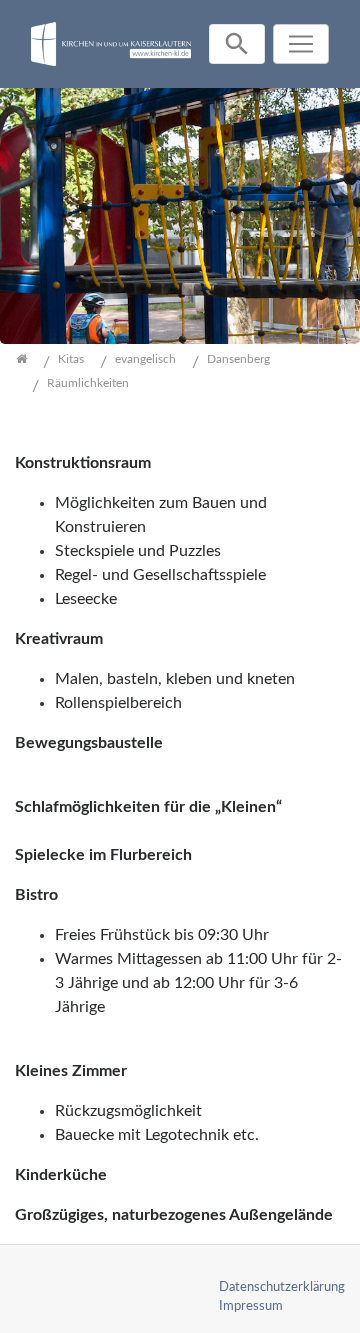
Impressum (251, 1306)
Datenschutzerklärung (282, 1287)
